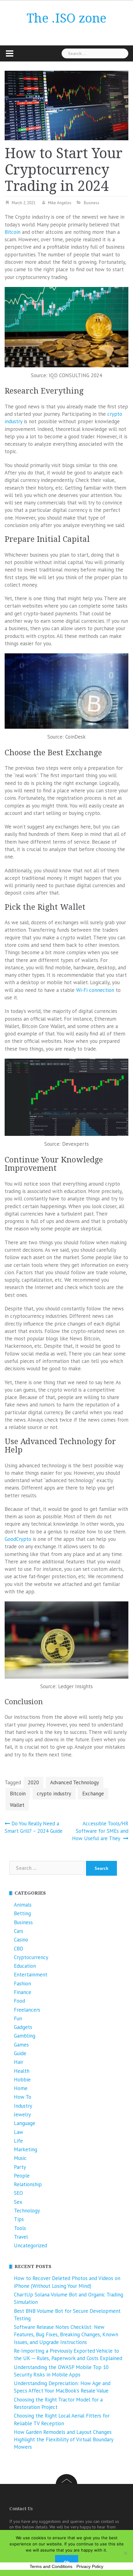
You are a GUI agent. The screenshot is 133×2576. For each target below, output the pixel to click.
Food (19, 2001)
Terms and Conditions (51, 2566)
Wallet (17, 1805)
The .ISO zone (66, 18)
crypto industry (54, 1794)
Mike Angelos (60, 203)
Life (18, 2141)
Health (22, 2071)
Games (21, 2045)
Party (20, 2167)
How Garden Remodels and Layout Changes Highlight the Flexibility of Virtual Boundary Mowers (64, 2440)
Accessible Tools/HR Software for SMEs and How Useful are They (100, 1831)
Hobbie (22, 2080)
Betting (22, 1913)
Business (92, 203)
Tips (19, 2219)
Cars (19, 1931)
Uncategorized (30, 2245)
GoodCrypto (18, 1539)
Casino (21, 1940)
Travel (21, 2237)
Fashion (22, 1984)
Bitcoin (13, 232)
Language (25, 2123)
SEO (18, 2193)
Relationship (28, 2184)
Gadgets (23, 2027)
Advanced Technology (75, 1782)
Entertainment (31, 1975)
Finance (23, 1992)
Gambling (25, 2036)
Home (21, 2088)
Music (20, 2158)
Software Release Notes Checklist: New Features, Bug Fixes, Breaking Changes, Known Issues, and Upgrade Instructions (66, 2335)
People (22, 2176)
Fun (18, 2018)
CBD (19, 1949)
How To (23, 2097)
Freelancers (27, 2010)
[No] (125, 2553)
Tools (20, 2228)
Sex (18, 2202)
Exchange (93, 1794)
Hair (19, 2062)
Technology (27, 2211)
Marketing (26, 2149)
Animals (23, 1905)
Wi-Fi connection (95, 990)
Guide (20, 2053)
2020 (33, 1782)
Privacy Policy (90, 2566)
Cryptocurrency (31, 1957)
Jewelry (22, 2114)
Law (19, 2132)
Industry (23, 2106)
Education (25, 1966)
